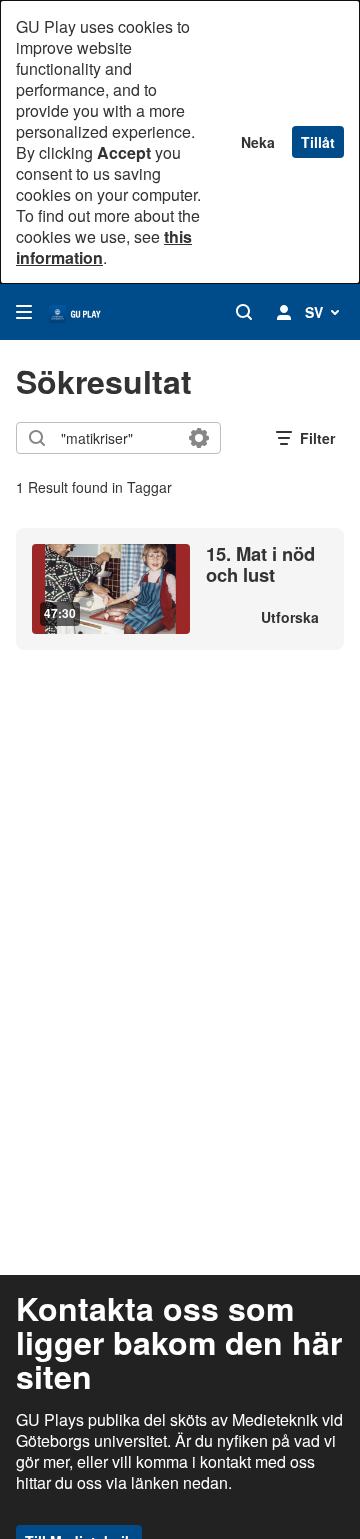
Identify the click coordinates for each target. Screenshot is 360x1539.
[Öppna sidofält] (24, 312)
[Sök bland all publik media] (244, 312)
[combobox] (117, 438)
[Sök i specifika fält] (199, 438)
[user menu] (284, 312)
